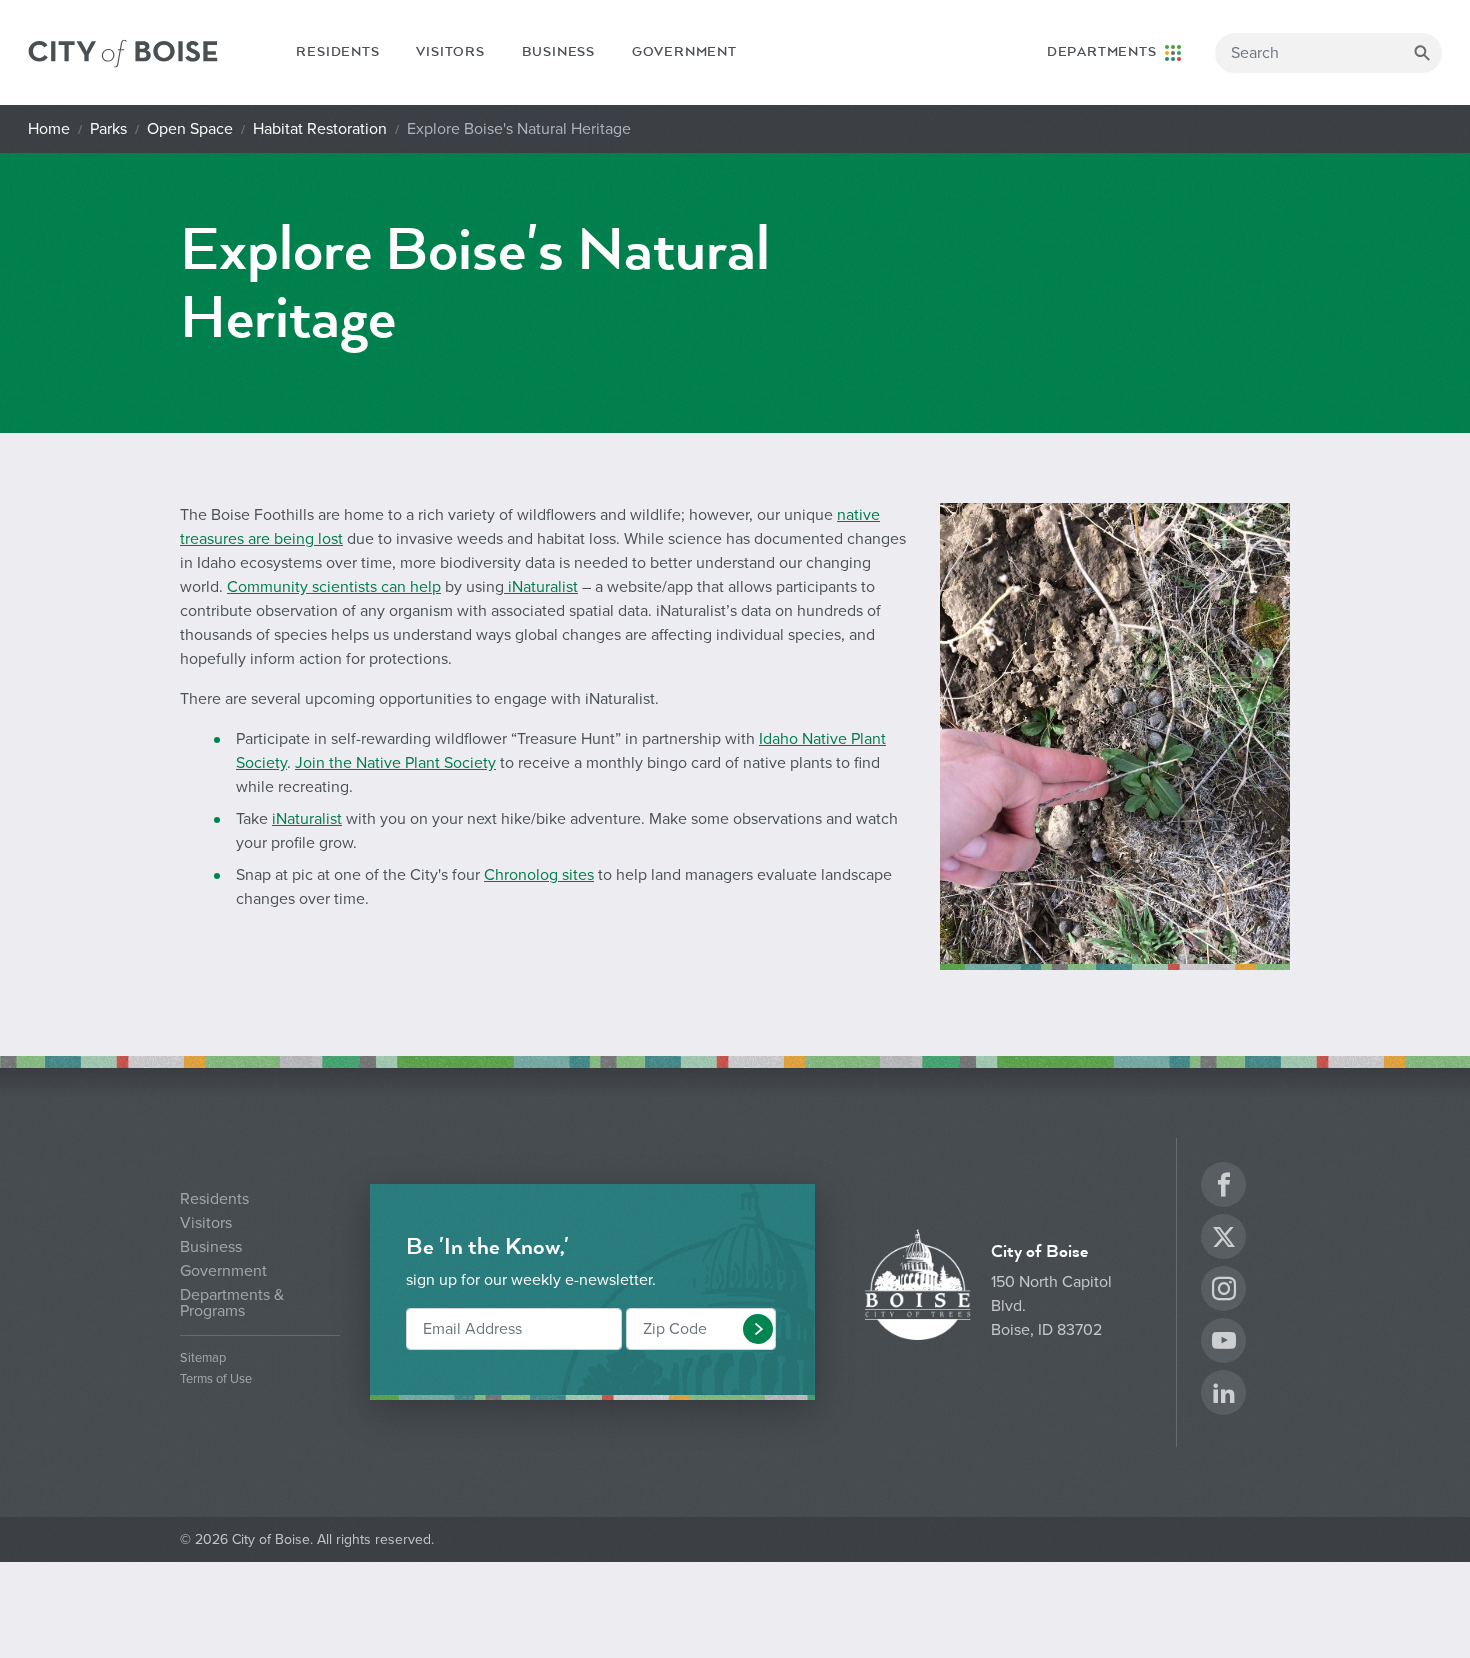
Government (684, 52)
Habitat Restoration (320, 129)
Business (558, 52)
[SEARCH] (1422, 53)
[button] (758, 1329)
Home (49, 129)
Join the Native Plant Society (395, 763)
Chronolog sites (539, 875)
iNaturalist (541, 587)
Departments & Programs (232, 1303)
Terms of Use (216, 1379)
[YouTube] (1224, 1343)
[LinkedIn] (1224, 1395)
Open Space (190, 129)
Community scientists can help (334, 587)
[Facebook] (1224, 1187)
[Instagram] (1224, 1291)
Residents (337, 52)
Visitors (450, 52)
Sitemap (203, 1358)
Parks (108, 129)
